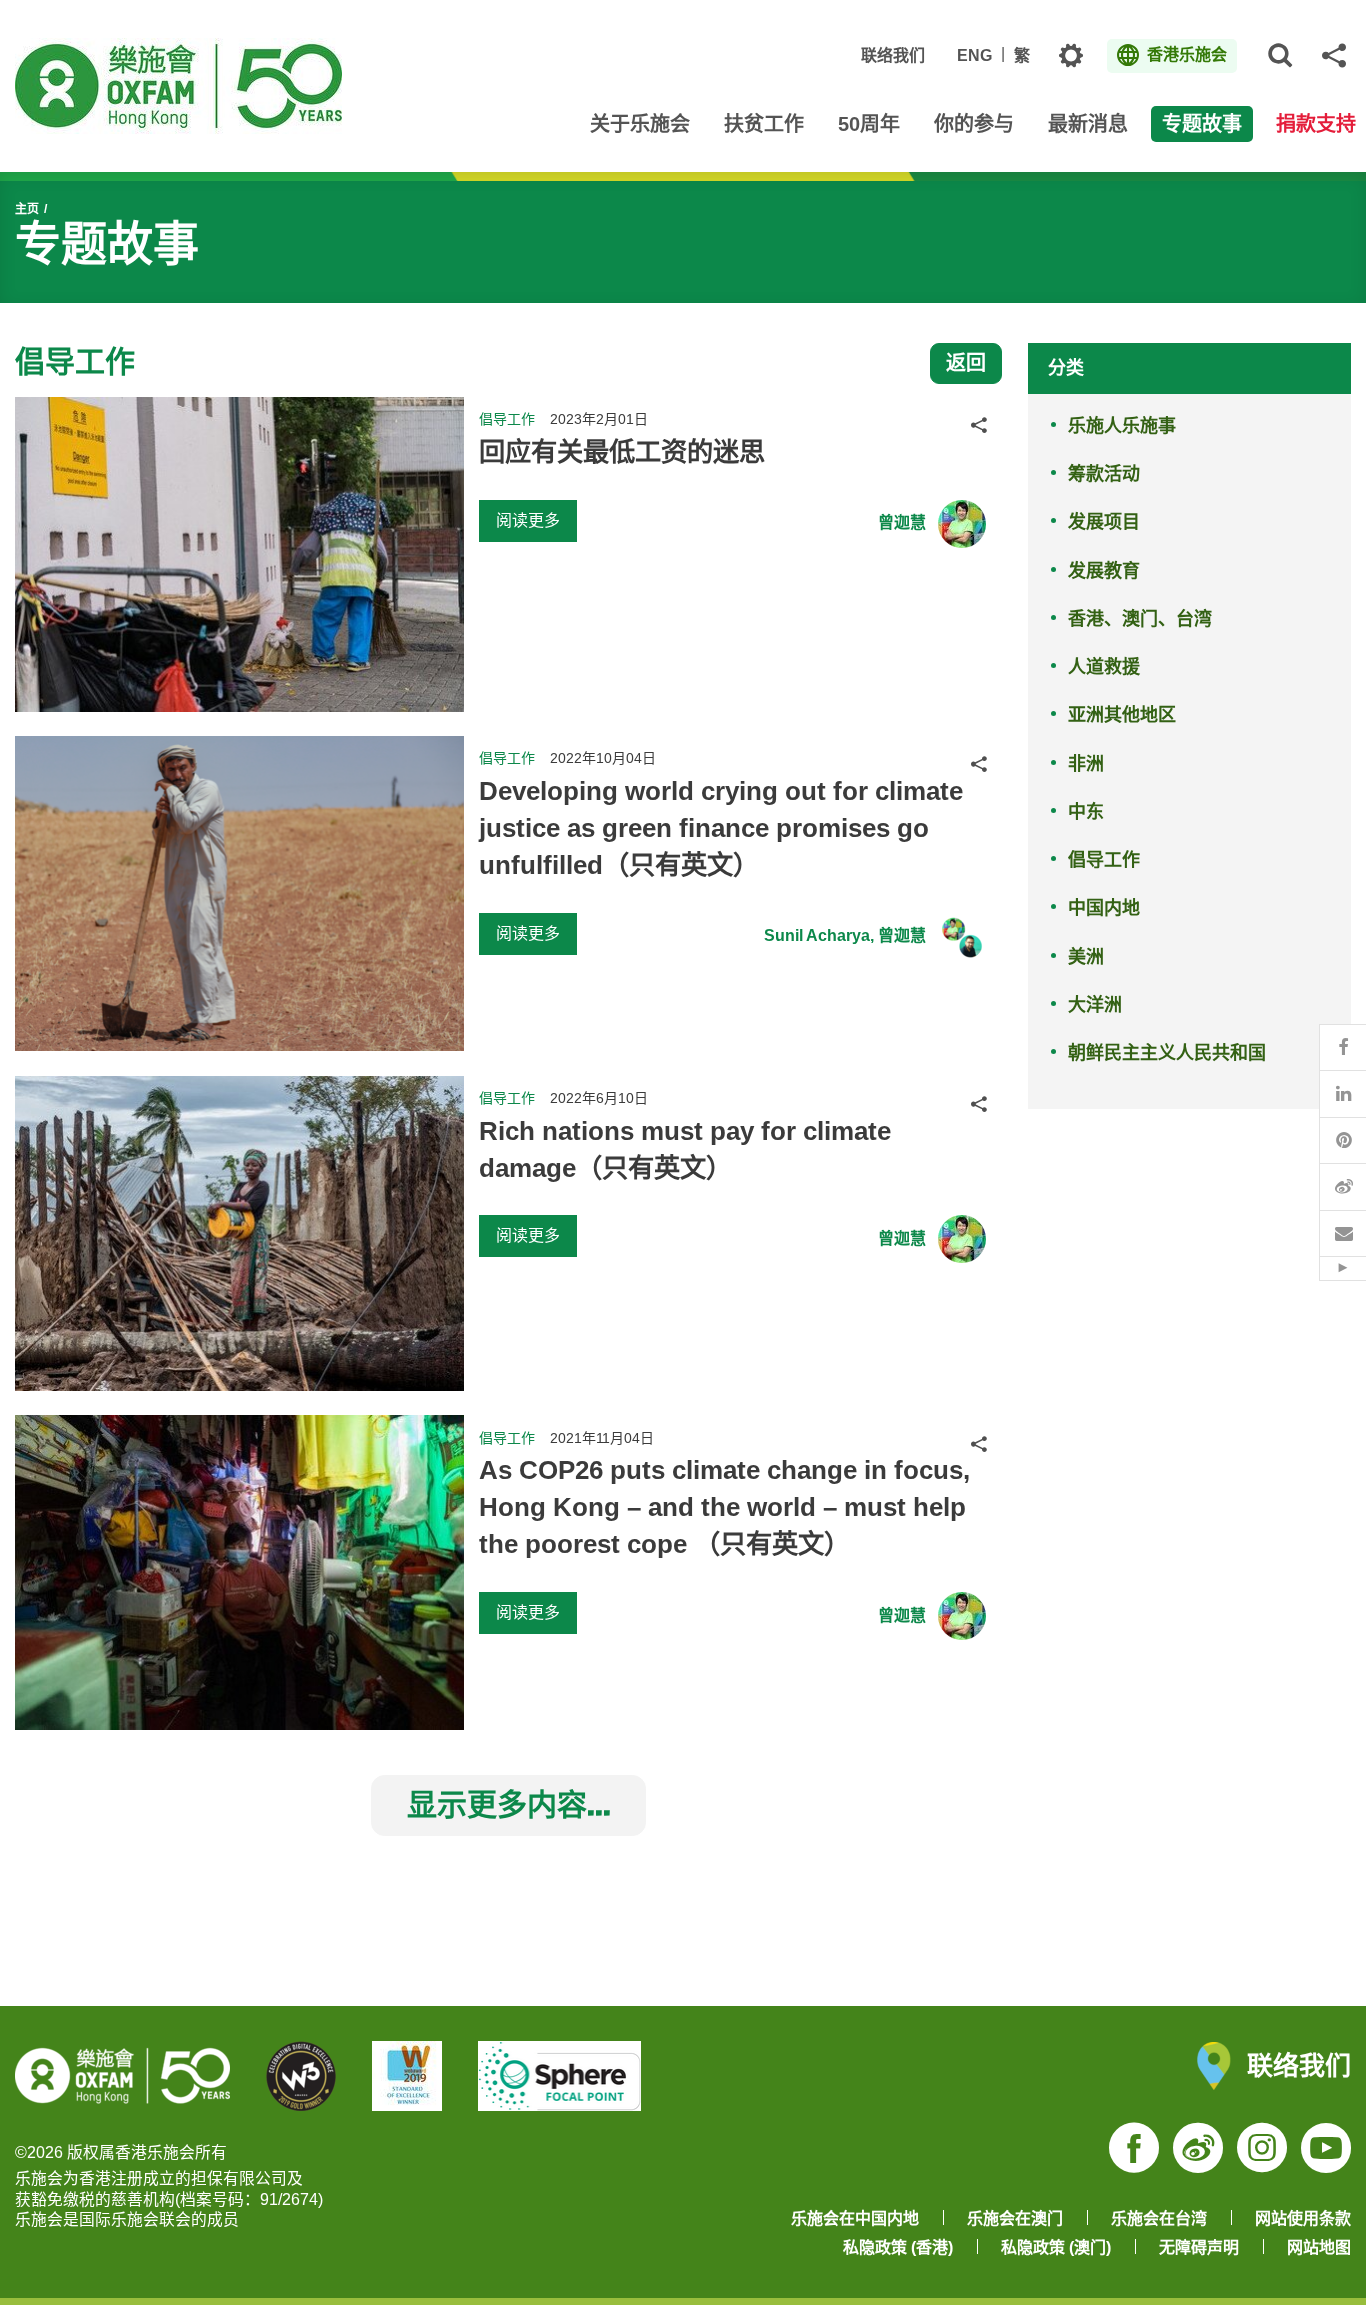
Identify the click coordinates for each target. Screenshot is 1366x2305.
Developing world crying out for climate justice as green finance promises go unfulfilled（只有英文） (721, 828)
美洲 (1086, 957)
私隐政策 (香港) (898, 2247)
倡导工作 (1104, 860)
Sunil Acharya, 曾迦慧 (845, 935)
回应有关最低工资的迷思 (622, 452)
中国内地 (1104, 908)
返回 (966, 362)
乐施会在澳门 (1015, 2218)
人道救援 (1104, 667)
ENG (974, 55)
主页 (27, 209)
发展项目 (1104, 522)
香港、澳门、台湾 (1140, 619)
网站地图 (1319, 2247)
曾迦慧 (902, 522)
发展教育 (1104, 571)
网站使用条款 (1303, 2218)
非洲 (1086, 764)
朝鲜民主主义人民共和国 (1167, 1053)
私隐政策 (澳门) (1056, 2247)
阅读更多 (528, 520)
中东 (1086, 812)
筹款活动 (1104, 474)
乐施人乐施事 (1122, 426)
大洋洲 (1095, 1005)
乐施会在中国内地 (855, 2218)
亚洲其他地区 (1122, 715)
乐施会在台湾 (1159, 2218)
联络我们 (893, 55)
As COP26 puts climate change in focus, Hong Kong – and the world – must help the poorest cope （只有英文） (724, 1507)
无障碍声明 (1199, 2247)
